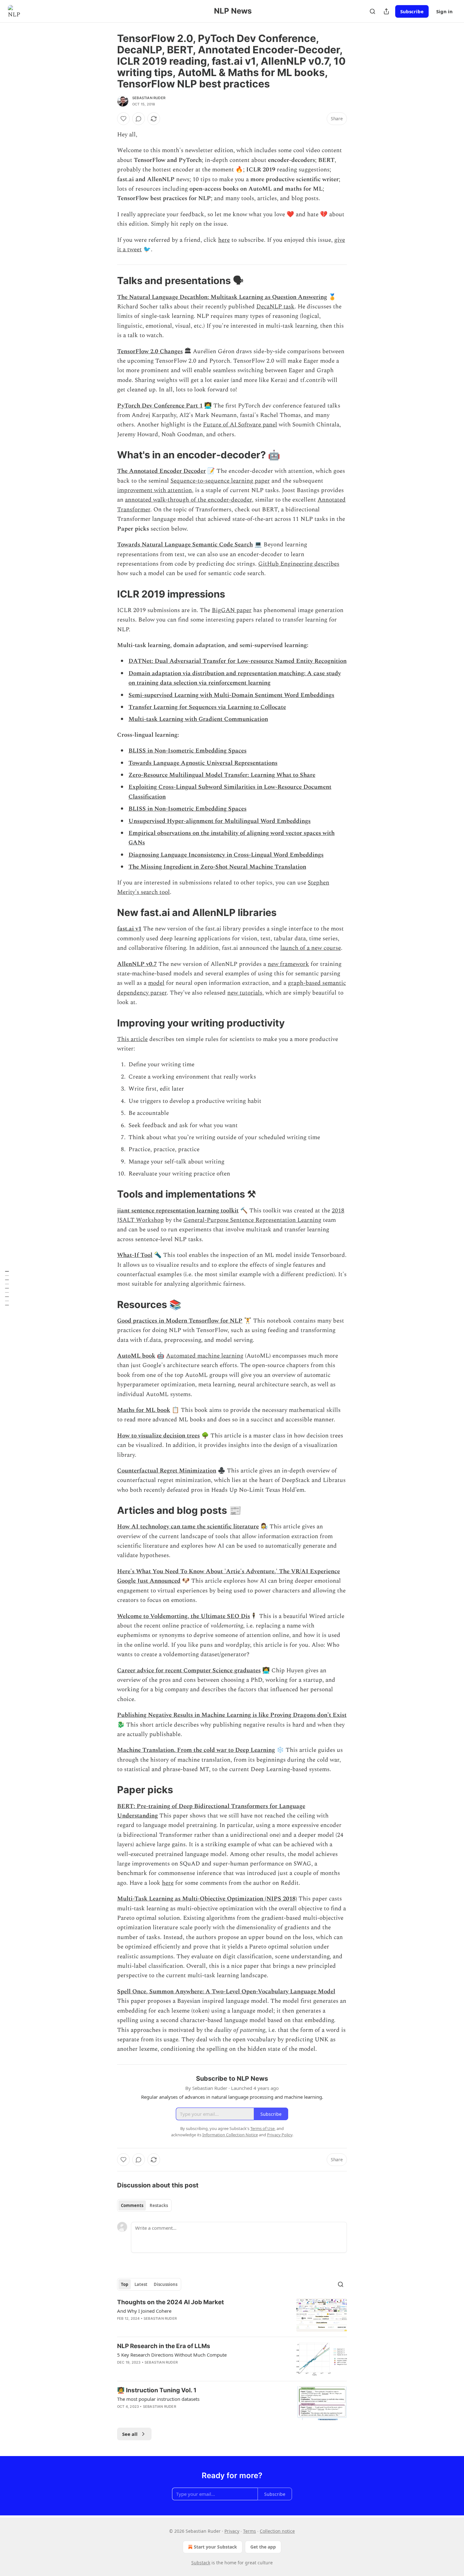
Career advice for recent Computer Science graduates (189, 1671)
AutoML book (136, 1356)
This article (132, 1039)
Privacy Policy (280, 2135)
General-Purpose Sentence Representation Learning (252, 1220)
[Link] (108, 281)
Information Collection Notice (230, 2135)
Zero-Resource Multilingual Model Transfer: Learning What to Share (222, 775)
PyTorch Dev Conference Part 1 (160, 406)
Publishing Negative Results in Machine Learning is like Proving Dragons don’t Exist (232, 1715)
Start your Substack (215, 2547)
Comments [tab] (132, 2205)
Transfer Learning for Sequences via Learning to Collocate (207, 707)
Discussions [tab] (166, 2284)
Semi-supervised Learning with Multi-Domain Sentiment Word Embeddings (231, 695)
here (224, 240)
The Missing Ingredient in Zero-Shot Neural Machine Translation (217, 867)
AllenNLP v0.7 (137, 964)
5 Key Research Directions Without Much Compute (172, 2355)
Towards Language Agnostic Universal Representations (203, 763)
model (156, 983)
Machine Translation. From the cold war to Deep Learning (196, 1750)
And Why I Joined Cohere (144, 2311)
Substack (201, 2563)
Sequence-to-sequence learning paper (220, 481)
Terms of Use (262, 2128)
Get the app (263, 2547)
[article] (232, 2315)
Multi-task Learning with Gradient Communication (198, 719)
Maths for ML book (144, 1410)
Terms (250, 2531)
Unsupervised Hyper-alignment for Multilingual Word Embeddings (220, 821)
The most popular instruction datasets (158, 2399)
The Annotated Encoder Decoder (161, 471)
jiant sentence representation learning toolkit (178, 1211)
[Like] (123, 119)
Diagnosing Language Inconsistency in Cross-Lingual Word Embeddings (226, 855)
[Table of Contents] (7, 1288)
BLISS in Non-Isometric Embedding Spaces (187, 751)
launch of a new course (311, 948)
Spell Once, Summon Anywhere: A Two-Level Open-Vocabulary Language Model (226, 1992)
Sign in (444, 11)
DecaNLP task (275, 307)
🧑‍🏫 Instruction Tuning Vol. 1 (157, 2390)
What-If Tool (135, 1255)
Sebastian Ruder (149, 98)
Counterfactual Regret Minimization (167, 1471)
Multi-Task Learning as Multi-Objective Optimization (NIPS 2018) (207, 1899)
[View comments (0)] (139, 119)
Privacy (232, 2531)
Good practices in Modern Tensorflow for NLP (180, 1321)
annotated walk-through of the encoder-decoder (188, 500)
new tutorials (245, 993)
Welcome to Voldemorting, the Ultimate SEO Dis (184, 1616)
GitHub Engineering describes (299, 564)
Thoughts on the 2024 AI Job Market (170, 2302)
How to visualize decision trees (158, 1436)
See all (130, 2434)
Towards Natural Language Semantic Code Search (185, 545)
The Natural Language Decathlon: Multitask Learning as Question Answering (222, 297)
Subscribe (412, 11)
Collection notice (277, 2531)
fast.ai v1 (129, 929)
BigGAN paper (232, 610)
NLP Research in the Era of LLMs (164, 2346)
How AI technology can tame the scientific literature (188, 1527)
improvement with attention (155, 490)
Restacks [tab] (159, 2205)
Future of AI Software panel (240, 425)
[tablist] (144, 2205)
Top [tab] (125, 2284)
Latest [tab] (141, 2284)
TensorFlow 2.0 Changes (150, 351)
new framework (288, 964)
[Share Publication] (386, 11)
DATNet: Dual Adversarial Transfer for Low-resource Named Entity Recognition (238, 661)
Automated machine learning (205, 1356)
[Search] (372, 11)
